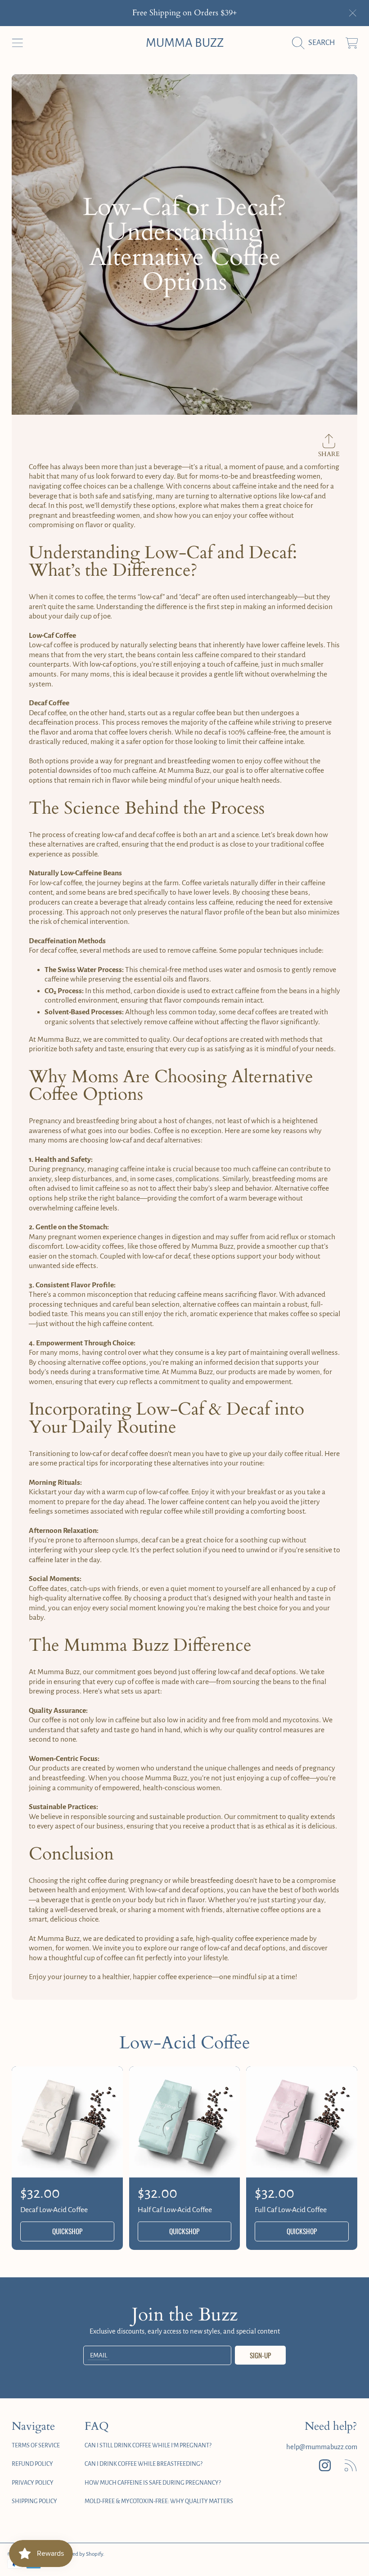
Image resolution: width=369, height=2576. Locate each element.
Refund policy (32, 2464)
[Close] (353, 13)
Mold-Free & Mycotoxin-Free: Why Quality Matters (159, 2501)
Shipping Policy (34, 2501)
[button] (17, 43)
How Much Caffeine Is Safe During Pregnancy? (153, 2483)
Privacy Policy (33, 2483)
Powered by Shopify (81, 2554)
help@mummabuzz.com (322, 2447)
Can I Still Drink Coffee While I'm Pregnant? (148, 2446)
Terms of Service (36, 2446)
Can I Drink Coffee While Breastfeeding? (144, 2464)
